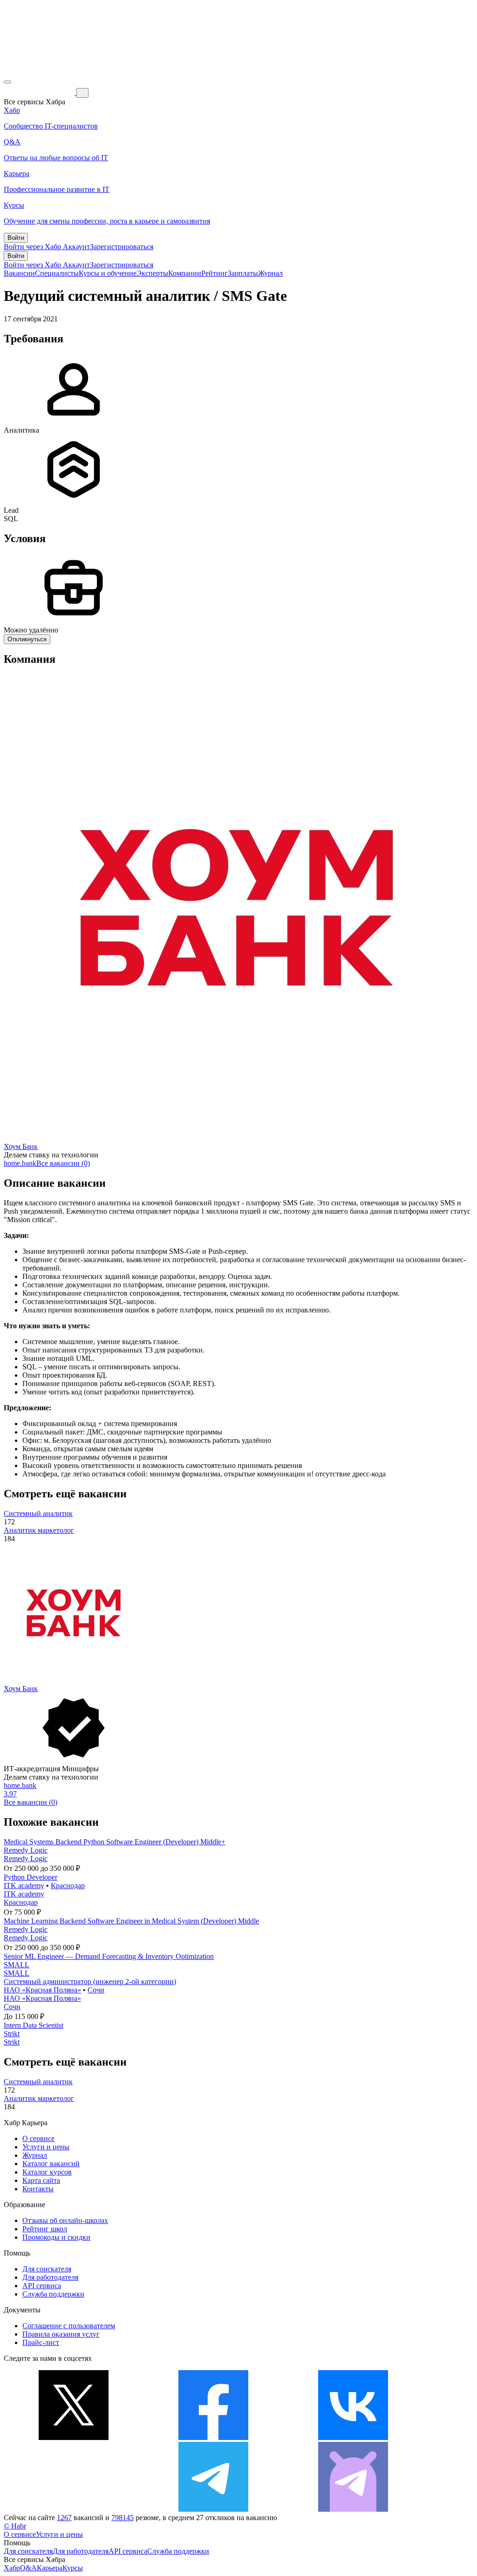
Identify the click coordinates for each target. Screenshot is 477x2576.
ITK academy (24, 1886)
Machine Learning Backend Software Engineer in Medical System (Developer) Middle (131, 1921)
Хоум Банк (21, 1146)
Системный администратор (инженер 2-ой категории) (90, 1981)
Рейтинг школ (45, 2229)
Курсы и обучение (108, 273)
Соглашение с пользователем (69, 2326)
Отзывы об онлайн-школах (65, 2220)
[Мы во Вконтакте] (353, 2437)
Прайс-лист (41, 2342)
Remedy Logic (26, 1850)
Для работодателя (50, 2277)
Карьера (50, 2568)
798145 (123, 2518)
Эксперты (152, 273)
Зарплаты (243, 273)
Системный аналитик (38, 1513)
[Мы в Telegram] (213, 2509)
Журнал (270, 273)
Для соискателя (47, 2269)
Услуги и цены (46, 2147)
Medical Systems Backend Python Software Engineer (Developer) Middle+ (115, 1842)
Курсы (73, 2568)
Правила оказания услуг (61, 2334)
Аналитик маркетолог (39, 1530)
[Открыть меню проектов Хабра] (7, 82)
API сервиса (42, 2286)
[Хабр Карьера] (40, 92)
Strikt (12, 2034)
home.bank (20, 1163)
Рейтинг (215, 273)
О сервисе (38, 2138)
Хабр (12, 2568)
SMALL (17, 1965)
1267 (64, 2518)
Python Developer (31, 1877)
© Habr (15, 2526)
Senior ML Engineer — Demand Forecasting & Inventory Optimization (109, 1956)
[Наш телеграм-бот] (353, 2509)
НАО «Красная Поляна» (42, 1990)
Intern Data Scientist (34, 2025)
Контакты (38, 2189)
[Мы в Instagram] (74, 2509)
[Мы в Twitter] (74, 2437)
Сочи (96, 1990)
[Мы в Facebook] (213, 2437)
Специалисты (57, 273)
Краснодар (68, 1886)
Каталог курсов (47, 2172)
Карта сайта (41, 2180)
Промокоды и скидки (56, 2237)
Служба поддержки (53, 2294)
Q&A (28, 2568)
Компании (185, 273)
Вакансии (19, 273)
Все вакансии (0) (63, 1163)
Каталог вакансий (51, 2164)
